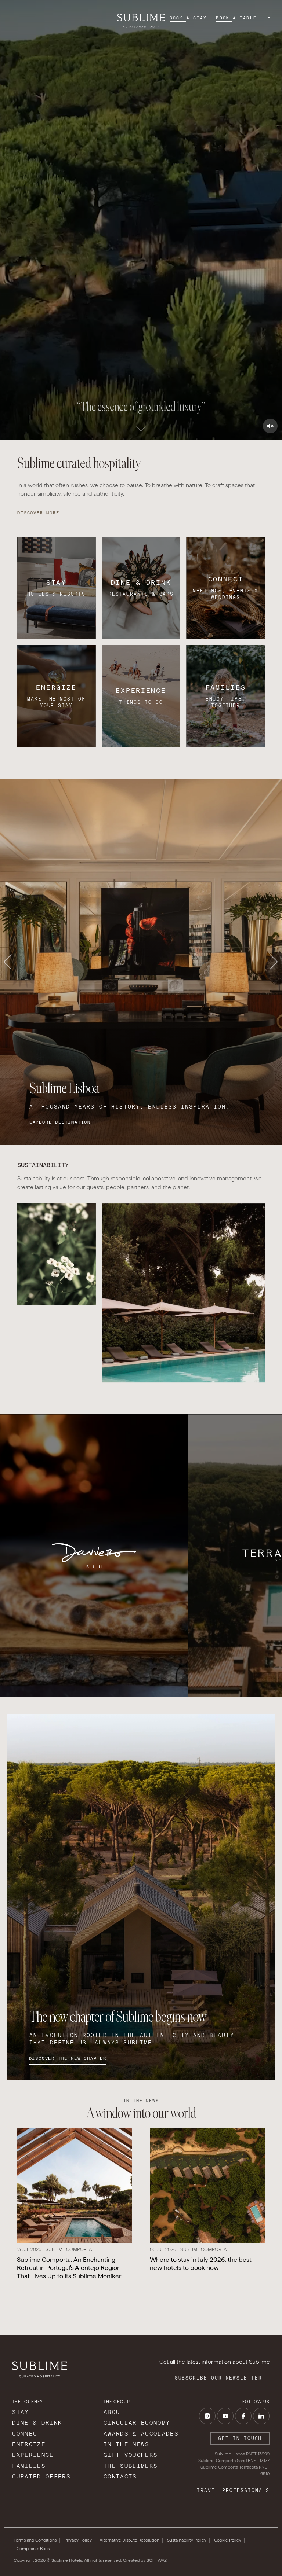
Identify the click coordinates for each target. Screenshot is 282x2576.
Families (29, 2466)
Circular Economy (137, 2423)
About (114, 2412)
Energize (29, 2444)
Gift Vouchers (131, 2455)
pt (271, 17)
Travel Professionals (233, 2490)
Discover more (38, 513)
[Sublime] (141, 21)
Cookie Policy (228, 2540)
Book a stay (188, 18)
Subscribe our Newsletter (218, 2378)
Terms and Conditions (35, 2540)
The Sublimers (131, 2466)
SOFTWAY (156, 2560)
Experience (33, 2455)
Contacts (120, 2476)
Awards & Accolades (141, 2434)
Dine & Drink (37, 2423)
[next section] (141, 421)
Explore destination (60, 1122)
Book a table (236, 18)
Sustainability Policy (187, 2540)
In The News (126, 2444)
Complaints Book (33, 2549)
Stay (20, 2412)
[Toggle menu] (14, 18)
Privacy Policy (78, 2540)
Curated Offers (41, 2476)
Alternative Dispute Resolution (129, 2540)
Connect (27, 2434)
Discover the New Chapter (68, 2058)
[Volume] (270, 426)
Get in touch (240, 2438)
